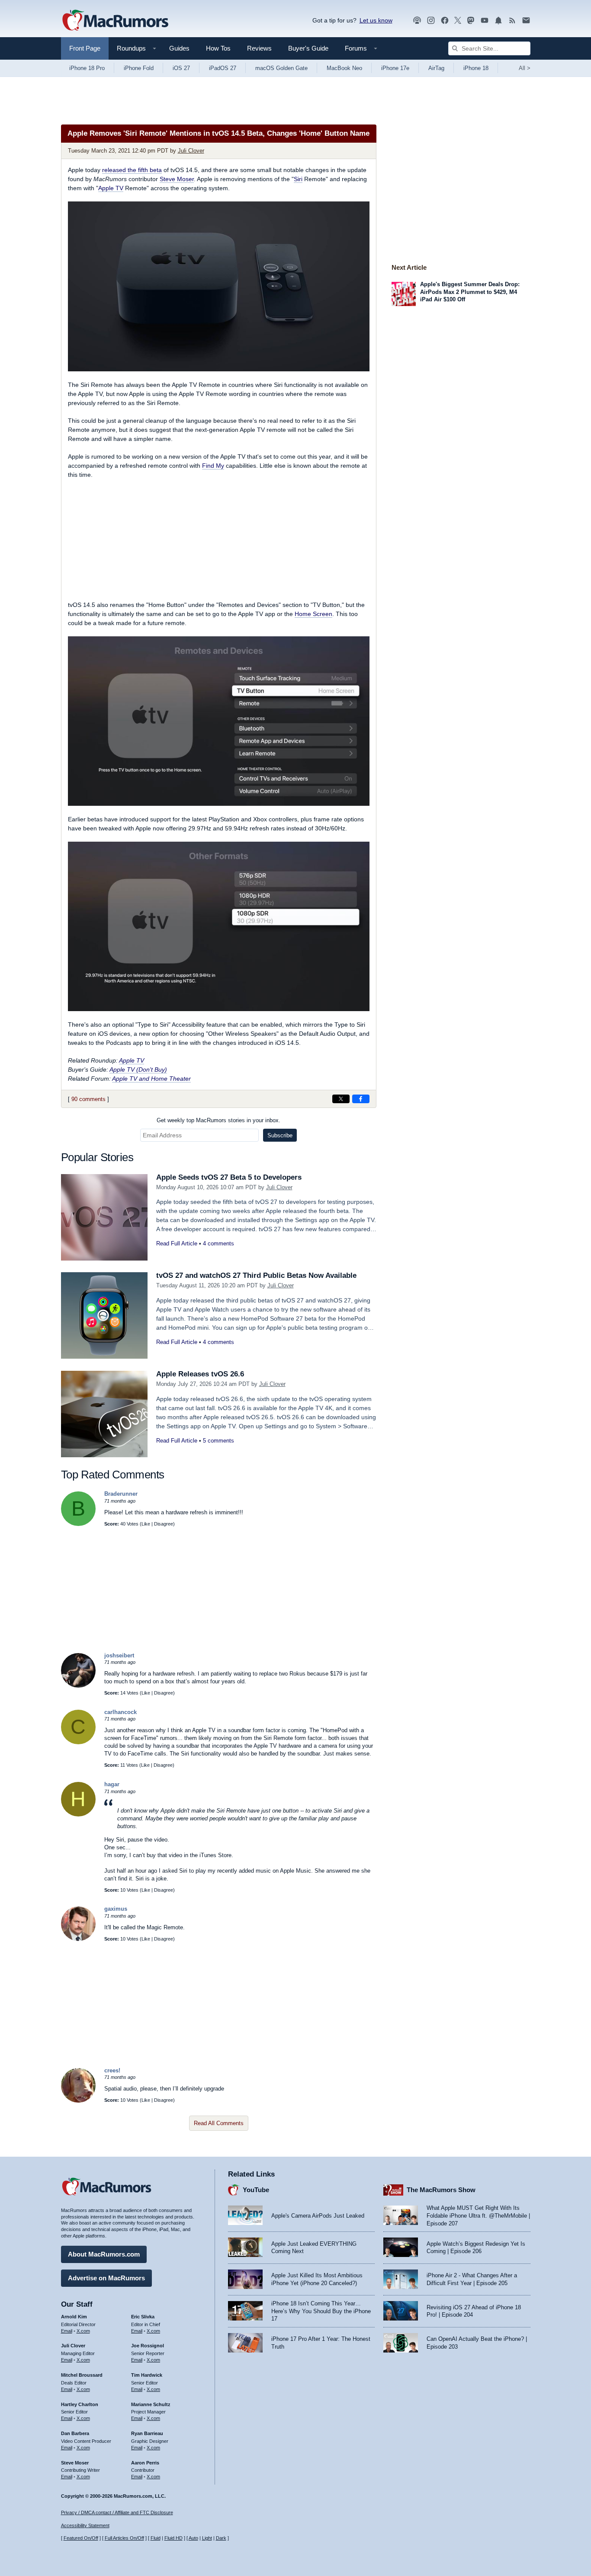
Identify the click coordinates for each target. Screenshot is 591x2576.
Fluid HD (173, 2538)
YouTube (256, 2190)
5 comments (218, 1441)
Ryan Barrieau (147, 2433)
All (525, 68)
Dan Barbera (75, 2433)
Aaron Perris (145, 2463)
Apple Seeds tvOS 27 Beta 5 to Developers (229, 1177)
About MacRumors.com (104, 2254)
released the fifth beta (132, 170)
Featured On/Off (81, 2538)
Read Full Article (177, 1243)
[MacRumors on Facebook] (445, 21)
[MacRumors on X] (458, 21)
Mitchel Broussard (82, 2375)
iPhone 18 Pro (87, 68)
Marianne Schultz (151, 2404)
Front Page (85, 48)
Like (146, 1524)
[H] (78, 1815)
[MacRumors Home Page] (115, 21)
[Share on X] (341, 1099)
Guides (179, 48)
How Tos (218, 48)
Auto (193, 2538)
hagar (112, 1784)
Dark (221, 2538)
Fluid (156, 2538)
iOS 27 (181, 68)
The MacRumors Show (441, 2190)
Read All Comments (219, 2123)
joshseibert (119, 1655)
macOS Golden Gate (281, 68)
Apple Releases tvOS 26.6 (200, 1374)
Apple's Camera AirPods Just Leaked (318, 2216)
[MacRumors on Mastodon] (471, 21)
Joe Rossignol (148, 2346)
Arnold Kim (74, 2317)
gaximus (116, 1909)
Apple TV (111, 188)
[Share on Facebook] (361, 1099)
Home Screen (313, 614)
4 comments (218, 1243)
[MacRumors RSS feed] (512, 21)
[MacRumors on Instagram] (431, 21)
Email (67, 2331)
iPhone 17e (395, 68)
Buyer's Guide (308, 48)
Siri (298, 179)
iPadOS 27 (223, 68)
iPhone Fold (139, 68)
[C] (78, 1742)
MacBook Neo (344, 68)
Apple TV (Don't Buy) (138, 1069)
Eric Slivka (143, 2317)
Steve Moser (177, 179)
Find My (213, 466)
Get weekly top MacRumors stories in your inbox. (218, 1120)
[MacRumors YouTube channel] (485, 21)
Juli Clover (191, 151)
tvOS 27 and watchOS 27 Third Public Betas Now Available (256, 1275)
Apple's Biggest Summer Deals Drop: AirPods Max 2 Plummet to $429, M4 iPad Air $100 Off (470, 292)
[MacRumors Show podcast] (417, 21)
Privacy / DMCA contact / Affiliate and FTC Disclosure (117, 2512)
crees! (112, 2070)
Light (207, 2538)
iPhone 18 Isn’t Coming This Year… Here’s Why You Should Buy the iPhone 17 (321, 2311)
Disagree (164, 1524)
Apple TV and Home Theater (151, 1079)
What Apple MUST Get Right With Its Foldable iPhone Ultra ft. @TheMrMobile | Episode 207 (478, 2215)
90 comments (88, 1099)
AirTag (436, 68)
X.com (83, 2331)
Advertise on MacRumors (106, 2278)
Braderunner (121, 1494)
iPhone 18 (476, 68)
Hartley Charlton (80, 2404)
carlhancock (120, 1712)
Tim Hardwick (147, 2375)
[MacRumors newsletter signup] (526, 21)
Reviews (259, 48)
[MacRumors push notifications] (498, 21)
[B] (78, 1524)
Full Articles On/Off (124, 2538)
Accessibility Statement (85, 2525)
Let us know (376, 20)
